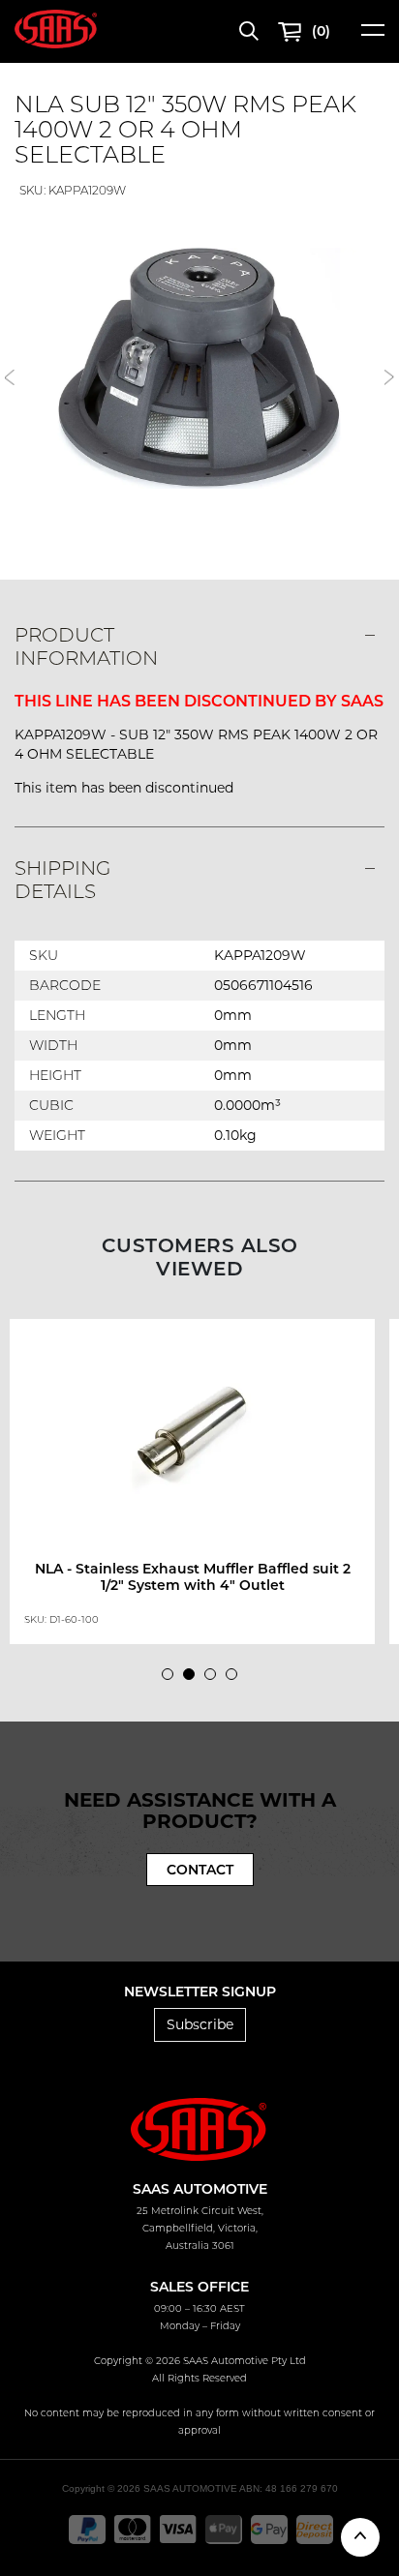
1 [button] (172, 1679)
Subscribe (200, 2024)
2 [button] (194, 1679)
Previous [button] (10, 377)
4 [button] (236, 1679)
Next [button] (389, 377)
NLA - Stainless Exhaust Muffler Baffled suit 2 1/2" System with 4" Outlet (193, 1577)
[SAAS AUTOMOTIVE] (56, 28)
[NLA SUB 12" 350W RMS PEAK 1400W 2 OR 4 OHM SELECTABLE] (199, 368)
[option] (199, 368)
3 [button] (215, 1679)
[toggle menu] (373, 36)
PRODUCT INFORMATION (86, 646)
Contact (200, 1870)
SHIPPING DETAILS (62, 880)
